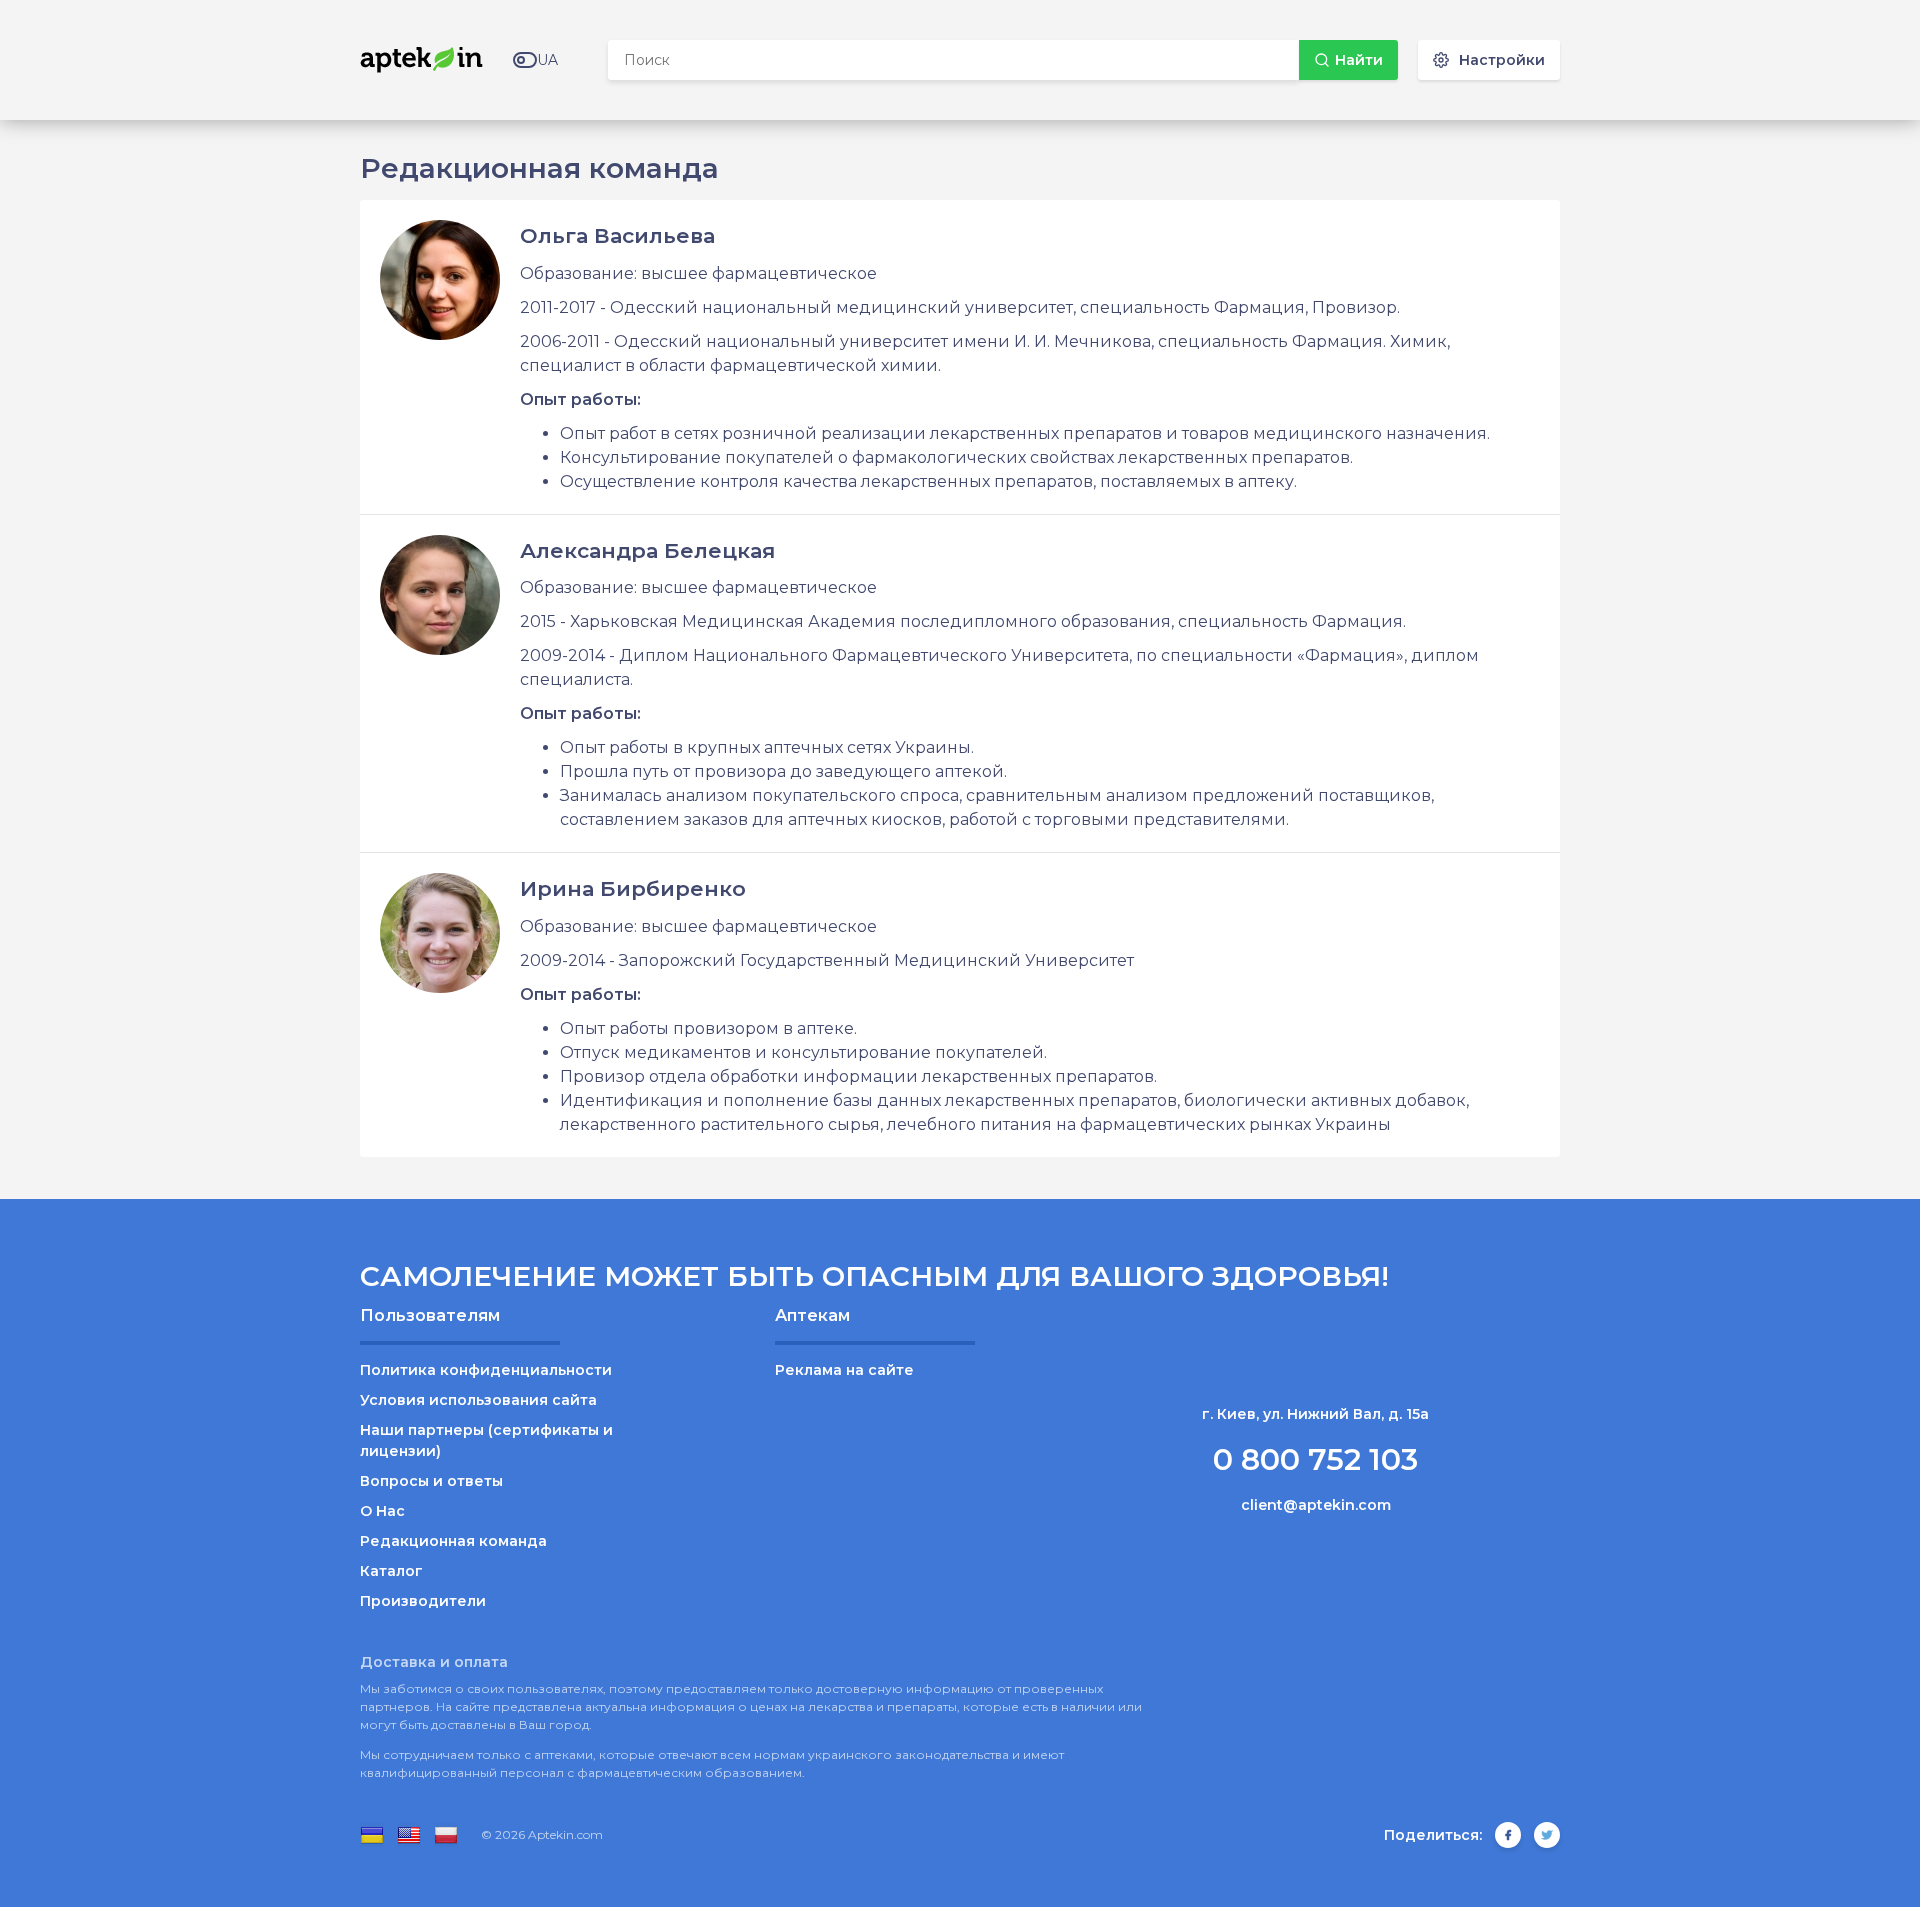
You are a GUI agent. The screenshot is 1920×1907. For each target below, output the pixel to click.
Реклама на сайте (844, 1370)
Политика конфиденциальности (486, 1370)
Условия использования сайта (478, 1400)
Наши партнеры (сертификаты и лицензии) (486, 1440)
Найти (1359, 60)
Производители (423, 1601)
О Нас (382, 1511)
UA (547, 60)
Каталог (391, 1571)
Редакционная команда (453, 1541)
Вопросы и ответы (431, 1481)
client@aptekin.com (1316, 1505)
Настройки (1502, 60)
